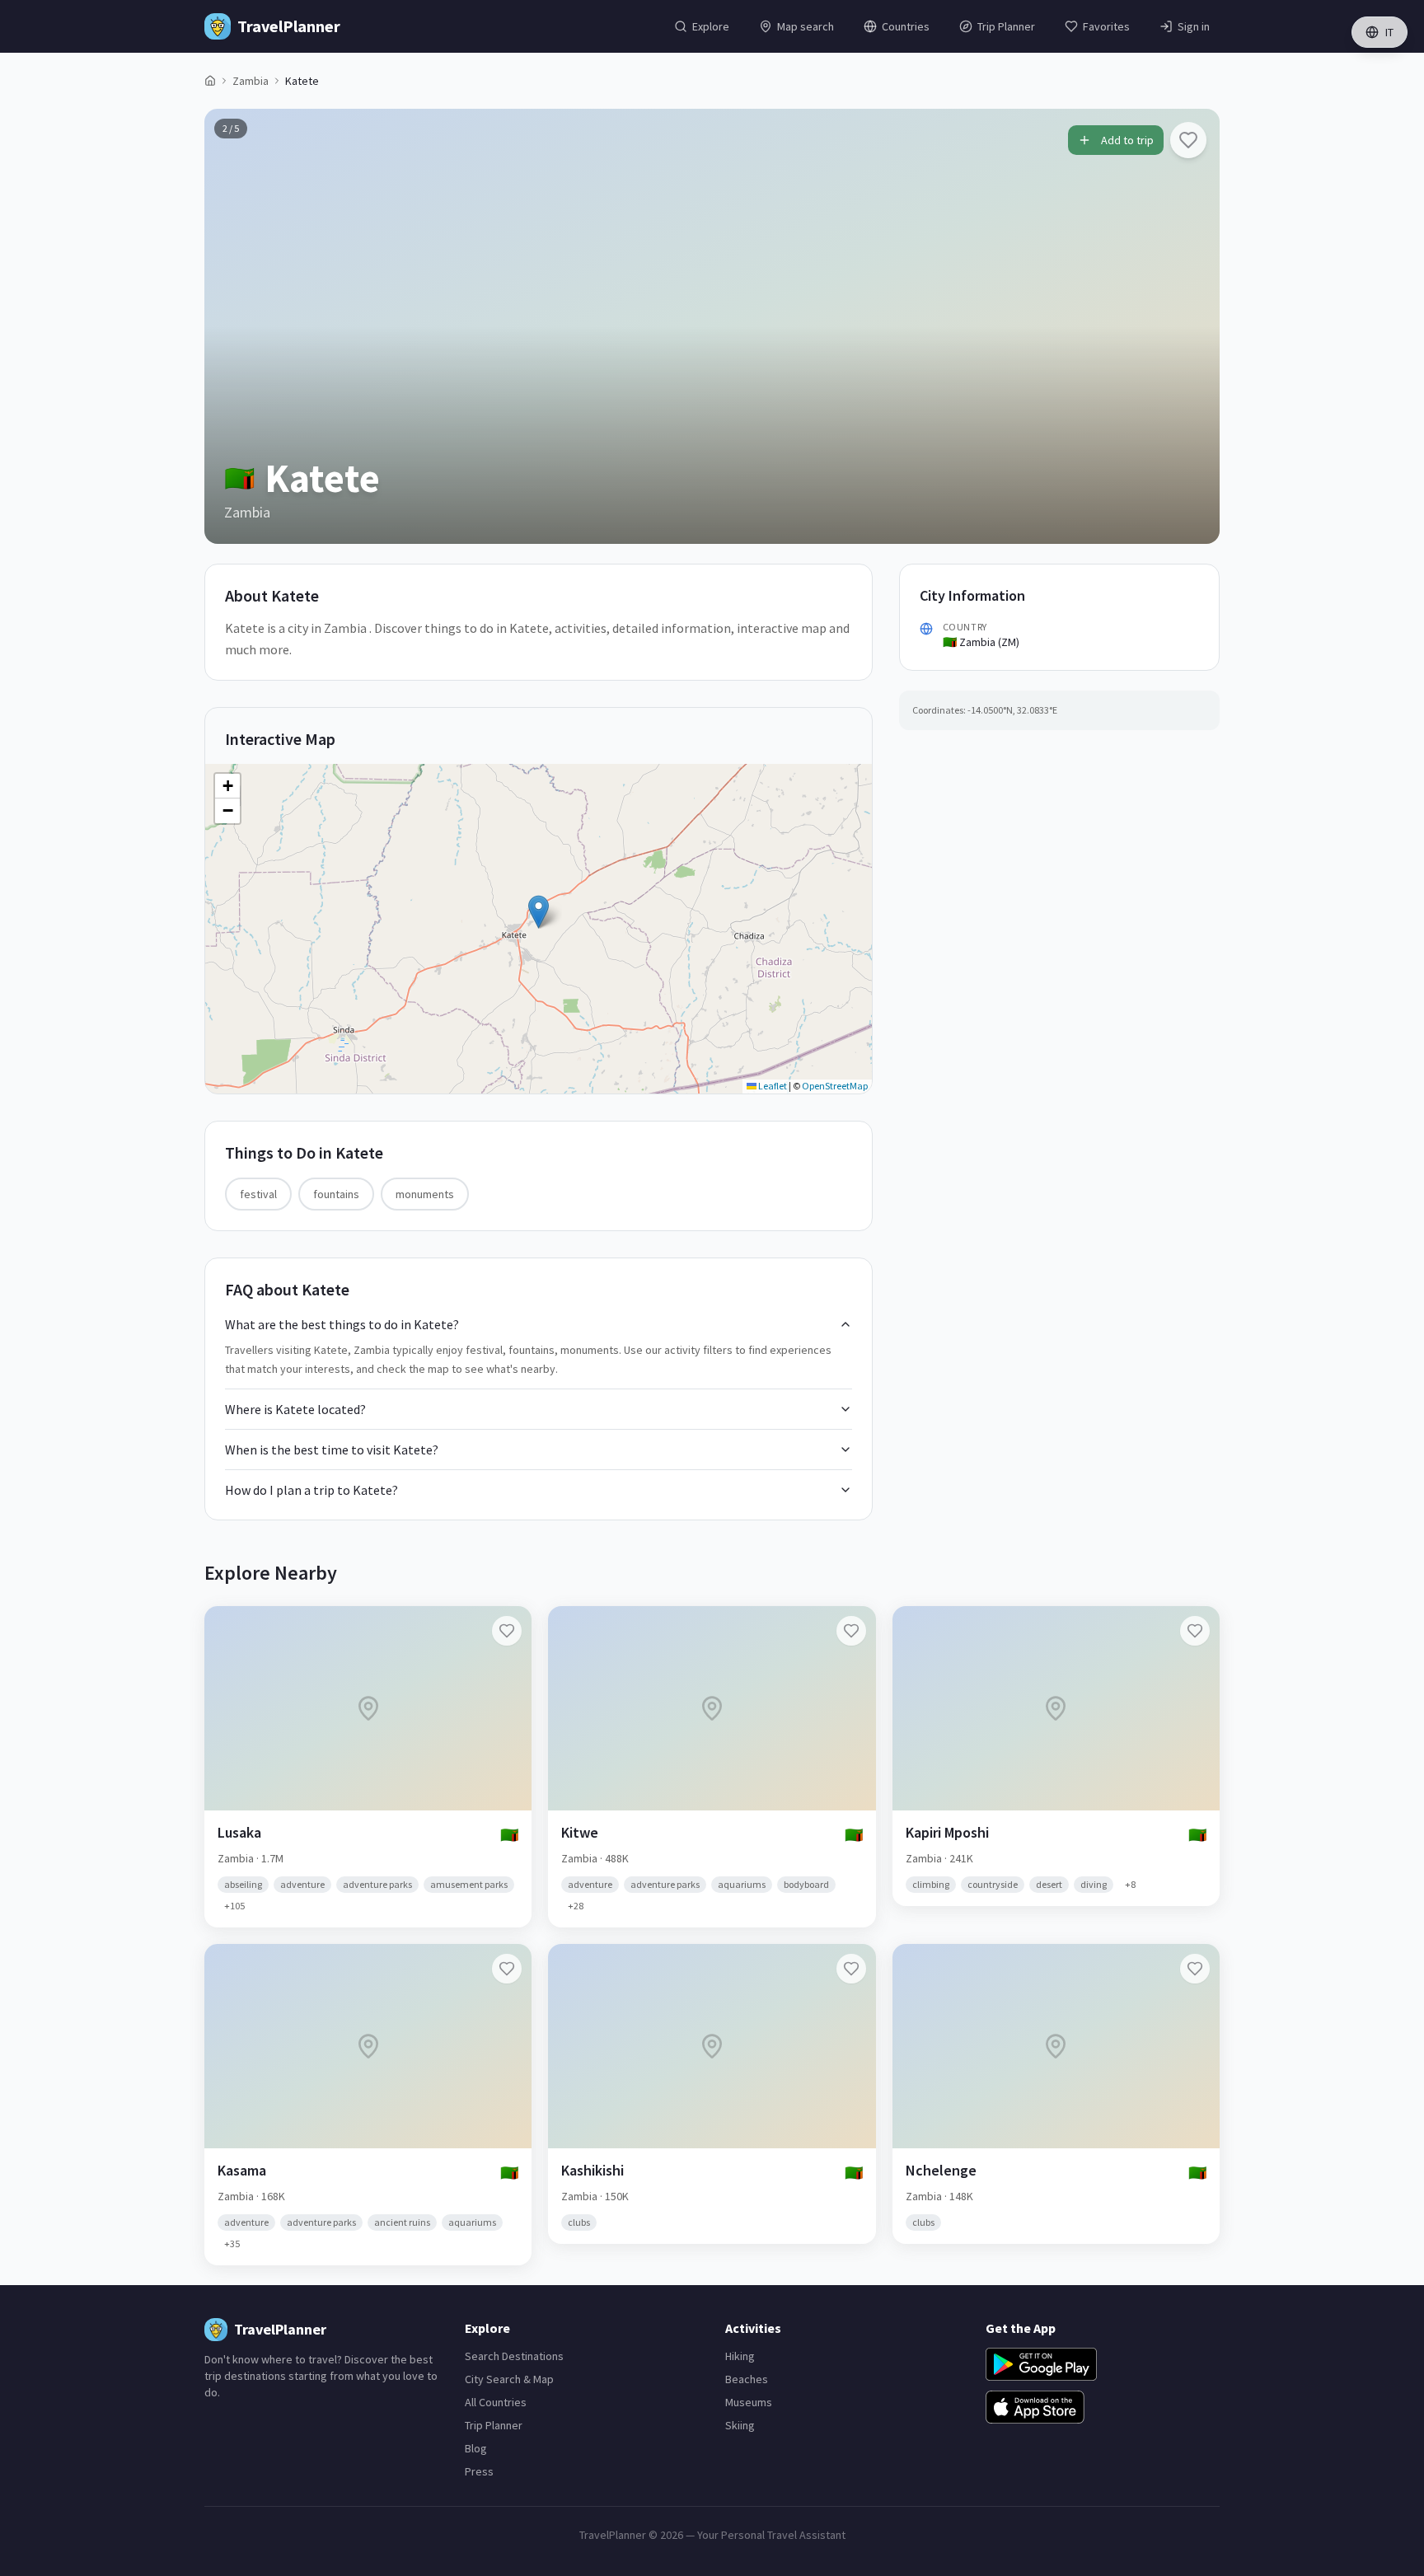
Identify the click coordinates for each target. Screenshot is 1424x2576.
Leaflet (772, 1086)
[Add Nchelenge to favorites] (1195, 1969)
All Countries (496, 2402)
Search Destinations (514, 2356)
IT (1389, 32)
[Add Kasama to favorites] (507, 1969)
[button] (539, 912)
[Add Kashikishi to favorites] (851, 1969)
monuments (425, 1194)
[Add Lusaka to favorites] (507, 1631)
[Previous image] (231, 326)
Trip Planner (494, 2425)
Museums (749, 2402)
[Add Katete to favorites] (1188, 140)
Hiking (740, 2356)
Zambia (251, 81)
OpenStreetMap (835, 1086)
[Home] (210, 81)
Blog (476, 2448)
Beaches (747, 2379)
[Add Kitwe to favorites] (851, 1631)
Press (479, 2471)
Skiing (740, 2425)
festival (258, 1194)
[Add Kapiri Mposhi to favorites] (1195, 1631)
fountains (336, 1194)
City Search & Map (509, 2379)
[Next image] (1193, 326)
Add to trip (1127, 140)
